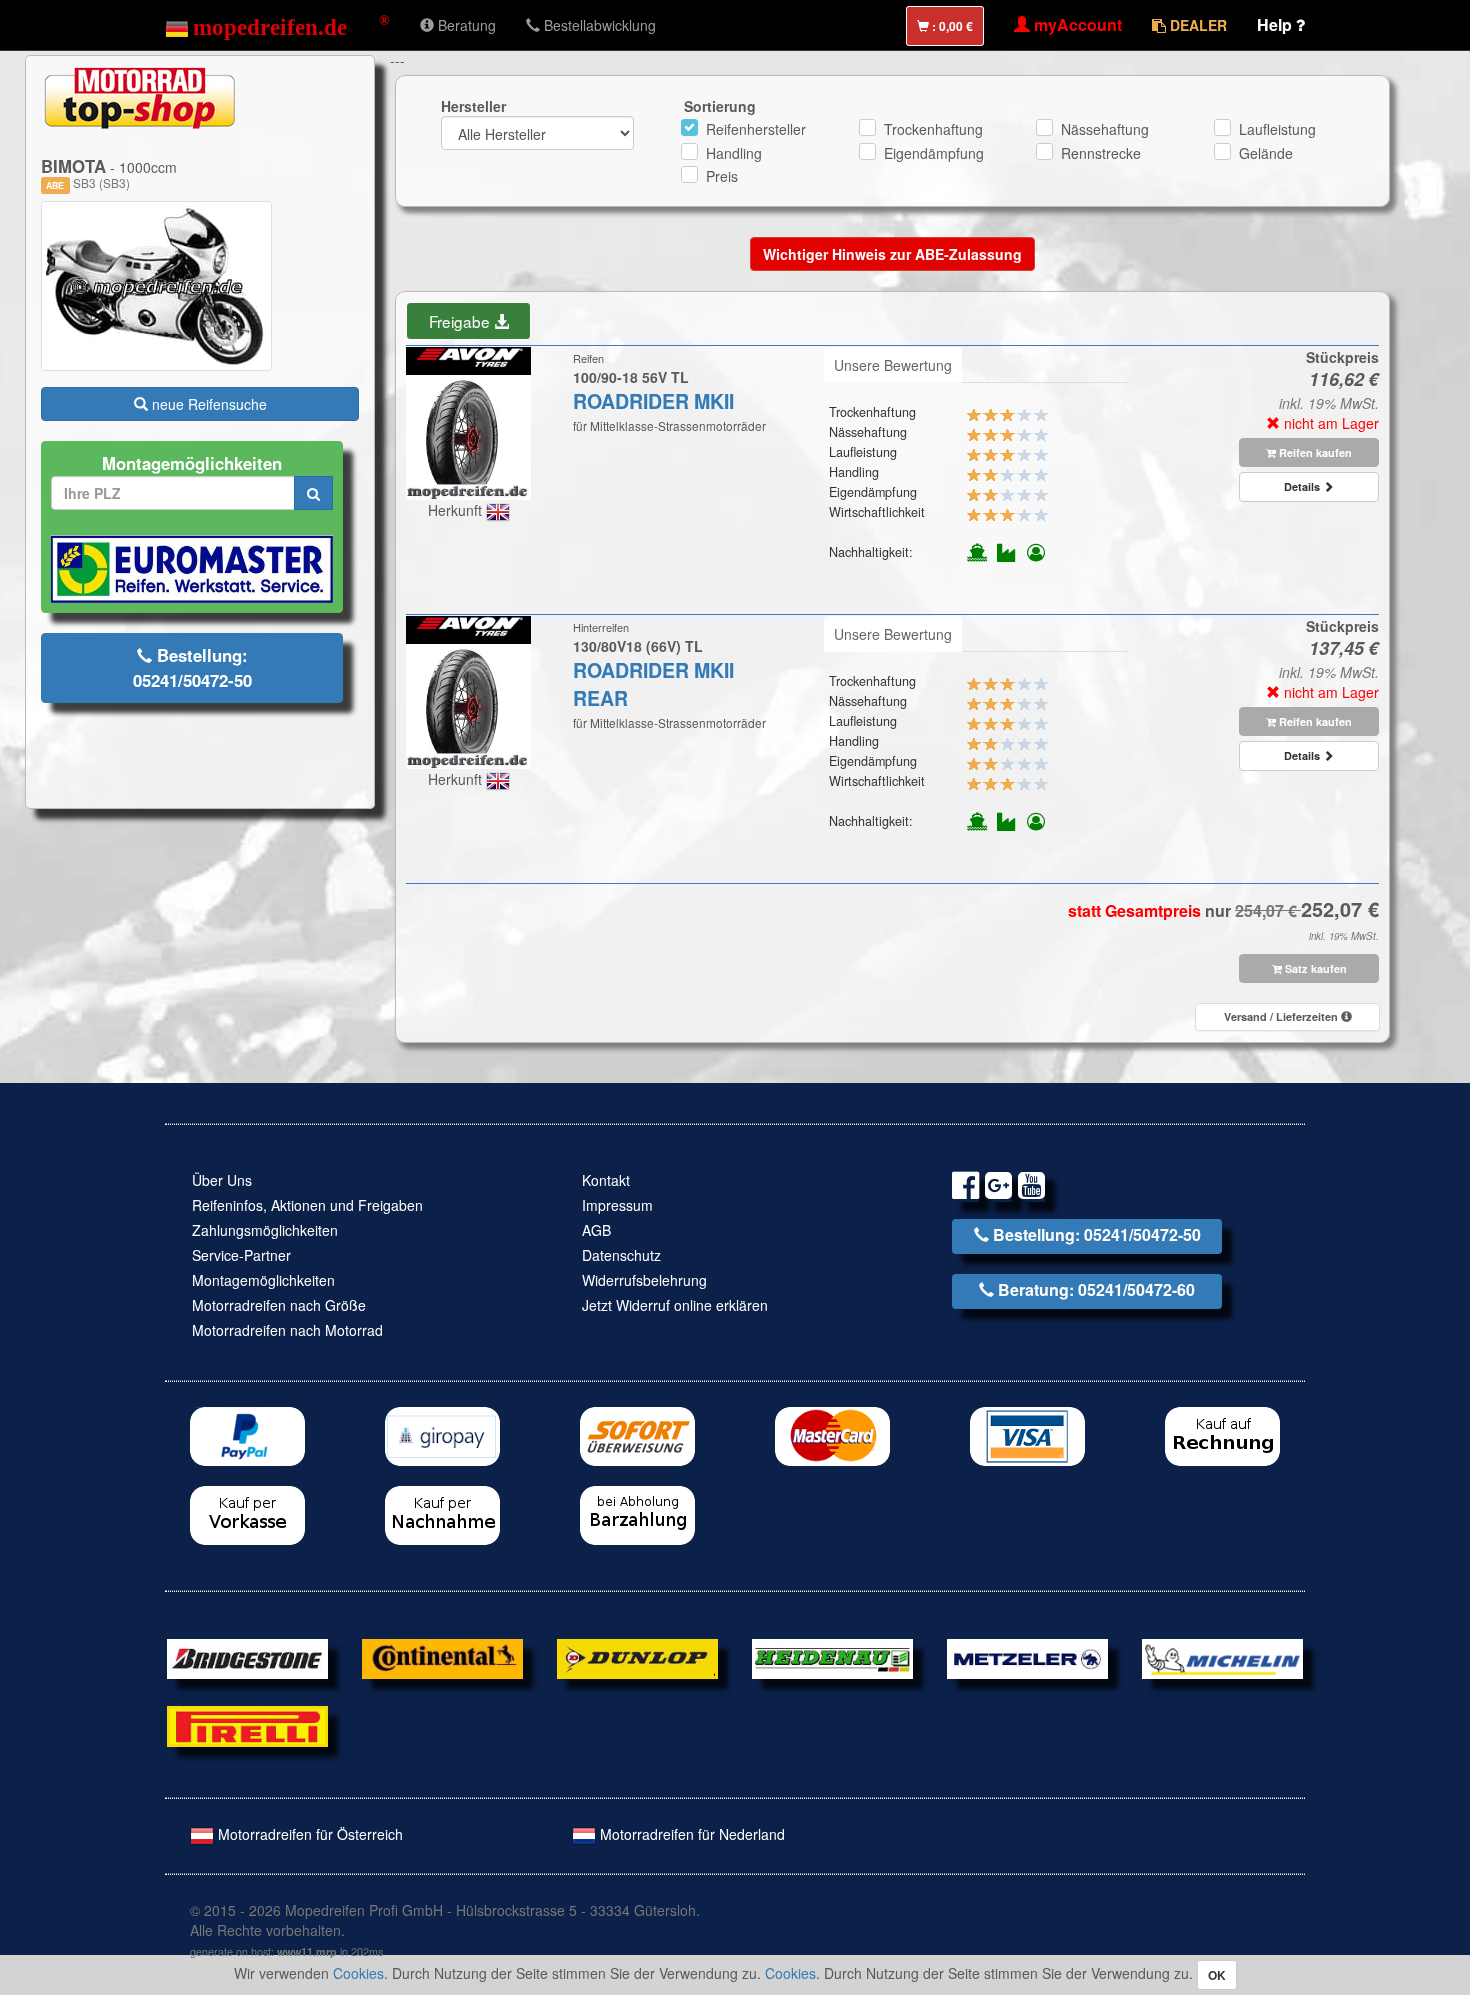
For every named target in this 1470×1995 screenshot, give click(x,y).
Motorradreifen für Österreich (308, 1834)
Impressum (617, 1205)
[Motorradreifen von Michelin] (1222, 1657)
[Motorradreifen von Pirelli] (247, 1724)
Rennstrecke (1101, 153)
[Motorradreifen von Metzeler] (1027, 1657)
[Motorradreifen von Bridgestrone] (247, 1657)
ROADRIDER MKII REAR (653, 684)
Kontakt (606, 1180)
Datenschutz (621, 1255)
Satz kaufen (1314, 968)
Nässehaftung (1105, 129)
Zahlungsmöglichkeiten (265, 1230)
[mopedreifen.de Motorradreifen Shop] (277, 25)
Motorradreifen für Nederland (690, 1834)
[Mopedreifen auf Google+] (998, 1188)
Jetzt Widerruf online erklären (675, 1305)
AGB (596, 1230)
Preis (722, 176)
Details (1303, 486)
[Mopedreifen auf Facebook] (965, 1188)
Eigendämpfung (934, 153)
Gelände (1266, 153)
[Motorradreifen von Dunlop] (637, 1657)
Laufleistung (1277, 129)
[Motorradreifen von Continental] (442, 1657)
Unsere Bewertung (893, 365)
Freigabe (461, 321)
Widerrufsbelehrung (644, 1280)
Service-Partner (241, 1255)
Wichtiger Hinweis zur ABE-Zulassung (892, 254)
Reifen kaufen (1314, 452)
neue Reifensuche (207, 404)
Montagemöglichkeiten (263, 1280)
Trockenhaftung (933, 129)
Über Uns (222, 1180)
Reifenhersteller (756, 129)
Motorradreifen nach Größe (279, 1305)
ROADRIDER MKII (653, 401)
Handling (734, 153)
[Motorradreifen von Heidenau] (832, 1657)
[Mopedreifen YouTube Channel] (1031, 1188)
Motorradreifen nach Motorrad (287, 1330)
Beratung (465, 25)
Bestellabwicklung (598, 25)
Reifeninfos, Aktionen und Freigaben (307, 1205)
